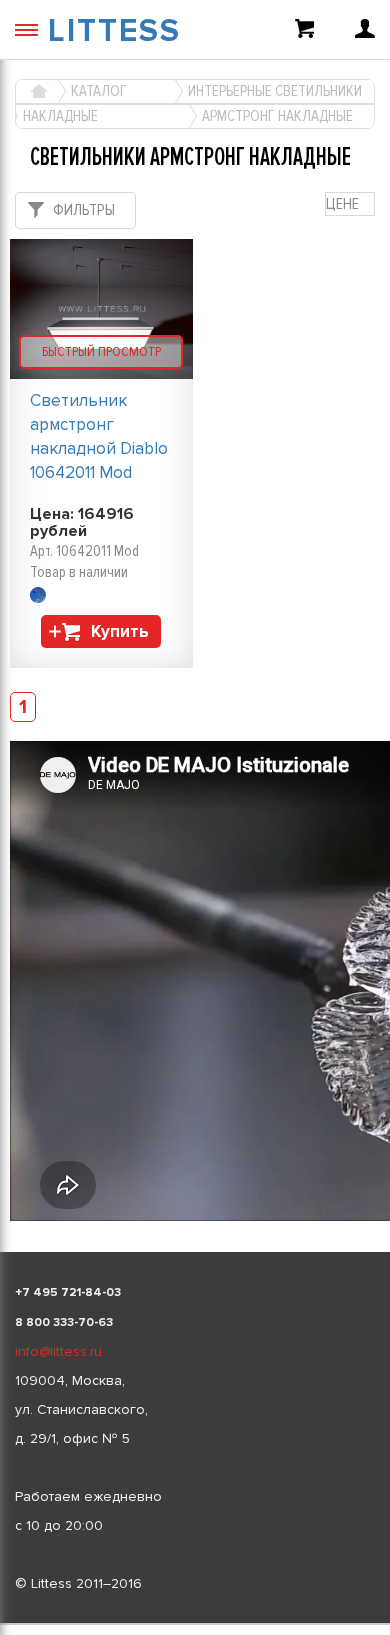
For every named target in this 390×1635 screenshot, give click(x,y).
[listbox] (195, 1624)
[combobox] (350, 204)
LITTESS (114, 31)
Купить (120, 631)
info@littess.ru (58, 1351)
